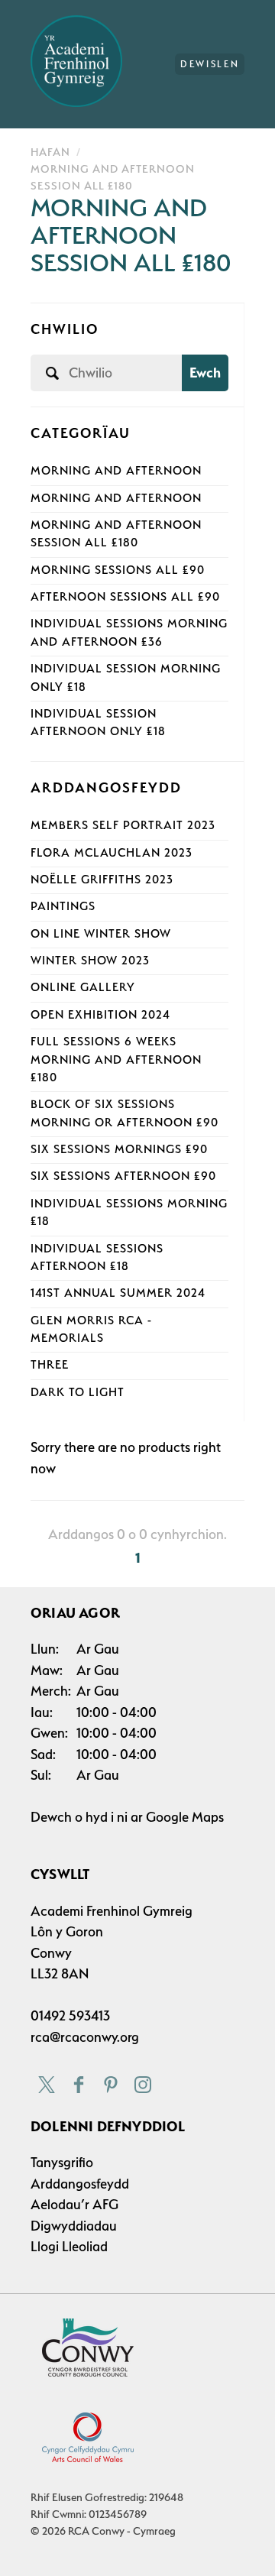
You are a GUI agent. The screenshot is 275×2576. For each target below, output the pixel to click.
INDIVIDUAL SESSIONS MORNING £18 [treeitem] (129, 1212)
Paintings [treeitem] (63, 906)
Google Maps (185, 1817)
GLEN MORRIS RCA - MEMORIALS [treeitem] (91, 1329)
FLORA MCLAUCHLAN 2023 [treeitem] (112, 853)
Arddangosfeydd (80, 2184)
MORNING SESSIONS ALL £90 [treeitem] (118, 570)
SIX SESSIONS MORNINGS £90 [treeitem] (119, 1149)
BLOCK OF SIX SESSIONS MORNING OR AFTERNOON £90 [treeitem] (125, 1113)
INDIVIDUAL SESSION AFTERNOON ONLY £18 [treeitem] (98, 723)
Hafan (50, 152)
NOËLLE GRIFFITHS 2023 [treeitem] (102, 880)
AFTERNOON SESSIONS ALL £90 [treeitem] (125, 597)
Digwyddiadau (74, 2226)
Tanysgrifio (62, 2162)
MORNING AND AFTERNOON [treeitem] (116, 471)
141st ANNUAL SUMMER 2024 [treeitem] (118, 1293)
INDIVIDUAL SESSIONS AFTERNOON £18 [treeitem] (97, 1257)
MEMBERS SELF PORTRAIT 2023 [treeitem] (123, 825)
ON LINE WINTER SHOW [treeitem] (101, 934)
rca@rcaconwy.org (85, 2037)
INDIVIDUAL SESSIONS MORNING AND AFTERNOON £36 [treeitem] (129, 632)
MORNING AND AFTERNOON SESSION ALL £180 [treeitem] (116, 534)
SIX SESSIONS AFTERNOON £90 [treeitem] (123, 1176)
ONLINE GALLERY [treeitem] (83, 987)
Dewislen (210, 64)
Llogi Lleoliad (69, 2246)
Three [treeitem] (50, 1365)
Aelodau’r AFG (74, 2204)
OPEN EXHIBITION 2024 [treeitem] (100, 1015)
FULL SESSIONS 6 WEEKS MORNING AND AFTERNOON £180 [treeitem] (116, 1060)
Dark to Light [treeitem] (78, 1392)
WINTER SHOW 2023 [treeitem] (90, 961)
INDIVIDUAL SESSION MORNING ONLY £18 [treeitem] (126, 677)
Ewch (205, 373)
